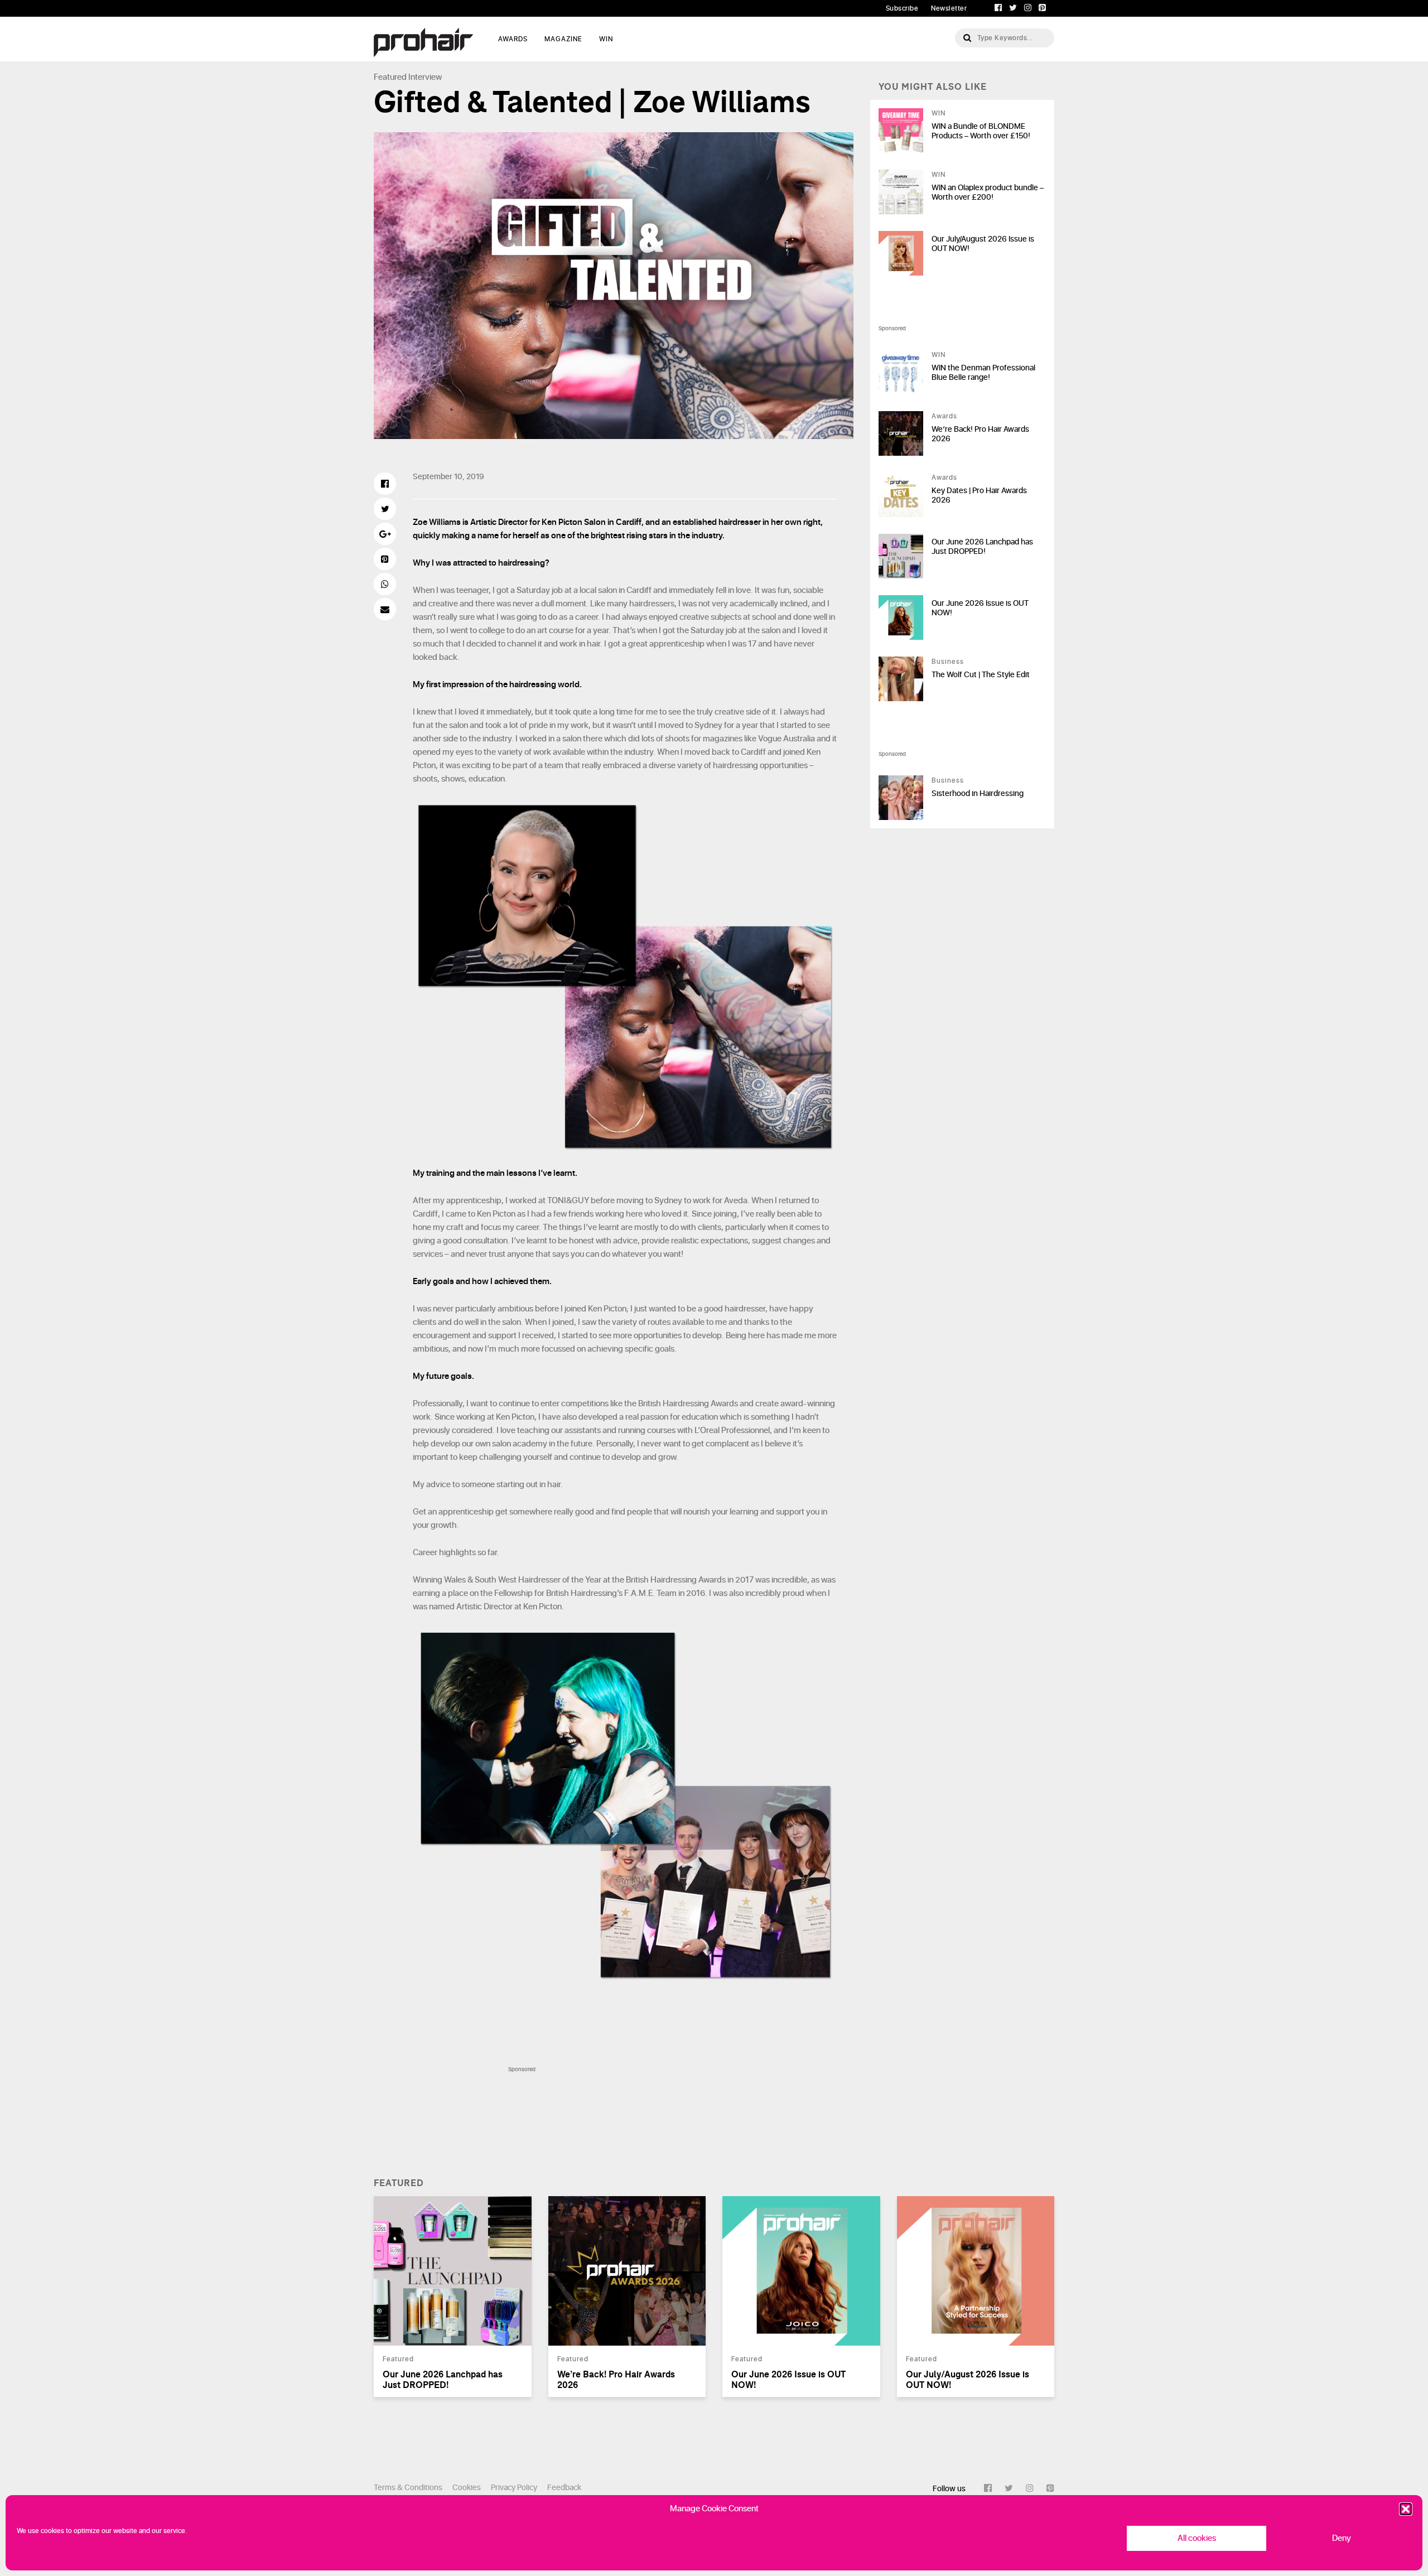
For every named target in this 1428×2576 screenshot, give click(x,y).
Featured (390, 77)
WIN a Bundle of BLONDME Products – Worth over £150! (981, 131)
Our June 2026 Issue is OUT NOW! (980, 608)
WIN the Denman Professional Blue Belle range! (983, 373)
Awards (944, 416)
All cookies (1197, 2538)
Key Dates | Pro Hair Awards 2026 (979, 495)
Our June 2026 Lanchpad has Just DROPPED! (982, 547)
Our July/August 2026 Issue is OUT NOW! (983, 244)
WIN (606, 39)
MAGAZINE (563, 39)
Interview (425, 77)
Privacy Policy (514, 2488)
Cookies (467, 2488)
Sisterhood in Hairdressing (978, 793)
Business (948, 662)
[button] (1406, 2509)
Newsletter (949, 8)
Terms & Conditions (408, 2488)
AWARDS (513, 39)
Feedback (564, 2488)
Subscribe (902, 8)
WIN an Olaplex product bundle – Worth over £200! (988, 192)
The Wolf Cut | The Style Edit (981, 675)
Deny (1342, 2538)
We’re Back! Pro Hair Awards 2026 (980, 434)
